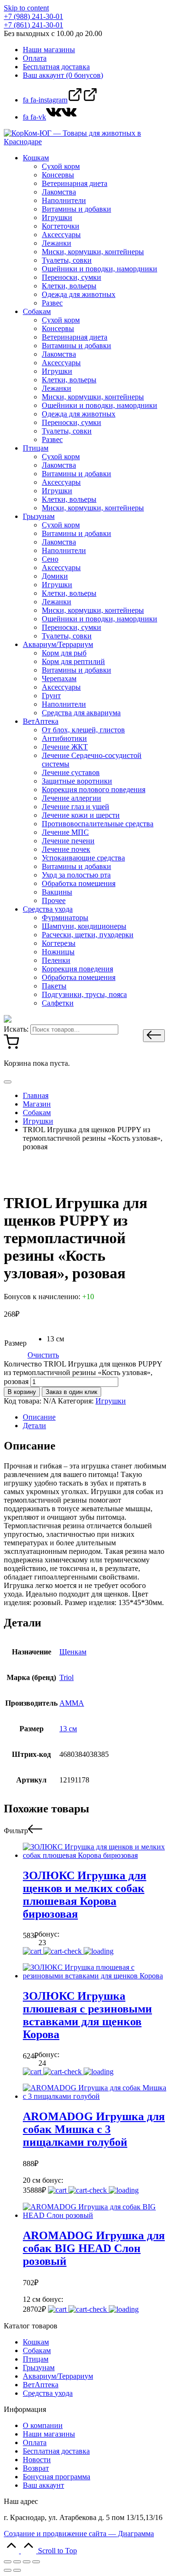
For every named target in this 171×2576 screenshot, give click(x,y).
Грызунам (39, 2368)
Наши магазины (49, 2434)
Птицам (36, 2359)
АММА (72, 1703)
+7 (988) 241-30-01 (33, 16)
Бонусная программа (57, 2477)
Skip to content (26, 8)
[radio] (55, 1339)
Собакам (37, 2350)
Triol (66, 1677)
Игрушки (111, 1401)
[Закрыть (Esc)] (8, 2562)
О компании (43, 2425)
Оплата (35, 2442)
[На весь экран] (27, 2562)
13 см (68, 1729)
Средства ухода (48, 2393)
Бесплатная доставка (56, 2451)
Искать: (16, 1029)
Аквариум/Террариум (58, 2376)
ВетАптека (41, 2385)
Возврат (36, 2468)
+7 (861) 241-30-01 (33, 25)
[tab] (95, 1417)
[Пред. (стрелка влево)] (8, 2570)
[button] (154, 1036)
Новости (37, 2460)
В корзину (22, 1392)
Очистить (43, 1355)
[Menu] (8, 1082)
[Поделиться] (17, 2562)
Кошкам (36, 2342)
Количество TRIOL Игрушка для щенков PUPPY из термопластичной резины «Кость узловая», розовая (83, 1373)
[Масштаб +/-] (36, 2562)
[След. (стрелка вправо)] (17, 2570)
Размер (15, 1343)
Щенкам (73, 1652)
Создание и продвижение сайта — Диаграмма (79, 2534)
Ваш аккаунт (43, 2485)
